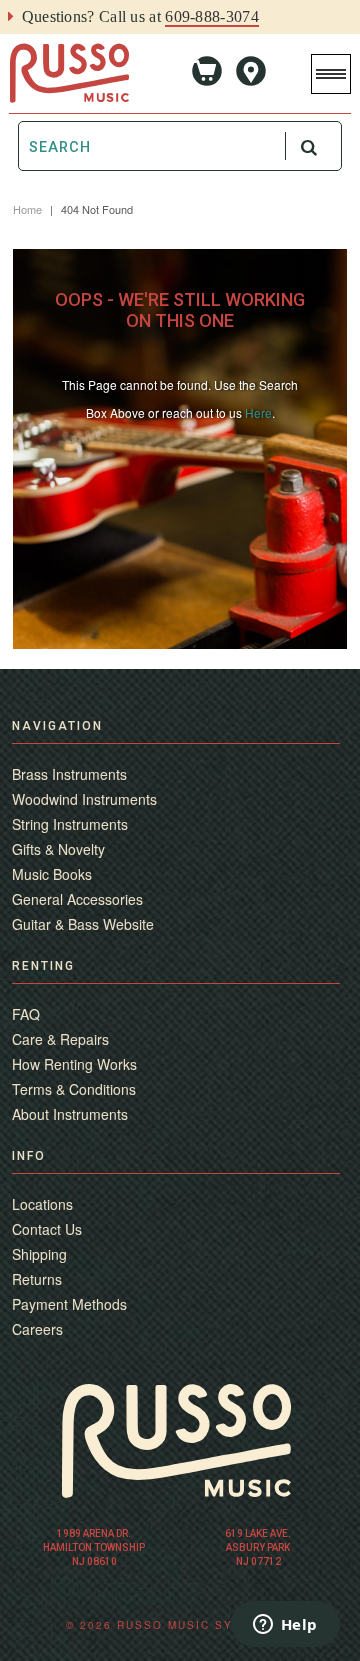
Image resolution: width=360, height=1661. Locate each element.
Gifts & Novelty (58, 849)
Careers (37, 1329)
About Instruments (70, 1114)
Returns (37, 1279)
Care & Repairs (60, 1039)
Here (258, 412)
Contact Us (47, 1229)
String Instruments (70, 824)
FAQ (26, 1014)
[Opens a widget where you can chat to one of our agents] (285, 1626)
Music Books (52, 874)
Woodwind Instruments (84, 799)
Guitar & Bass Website (83, 924)
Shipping (39, 1254)
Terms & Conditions (74, 1089)
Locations (42, 1204)
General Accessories (77, 899)
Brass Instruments (69, 774)
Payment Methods (69, 1304)
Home (27, 209)
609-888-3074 (212, 16)
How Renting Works (74, 1064)
